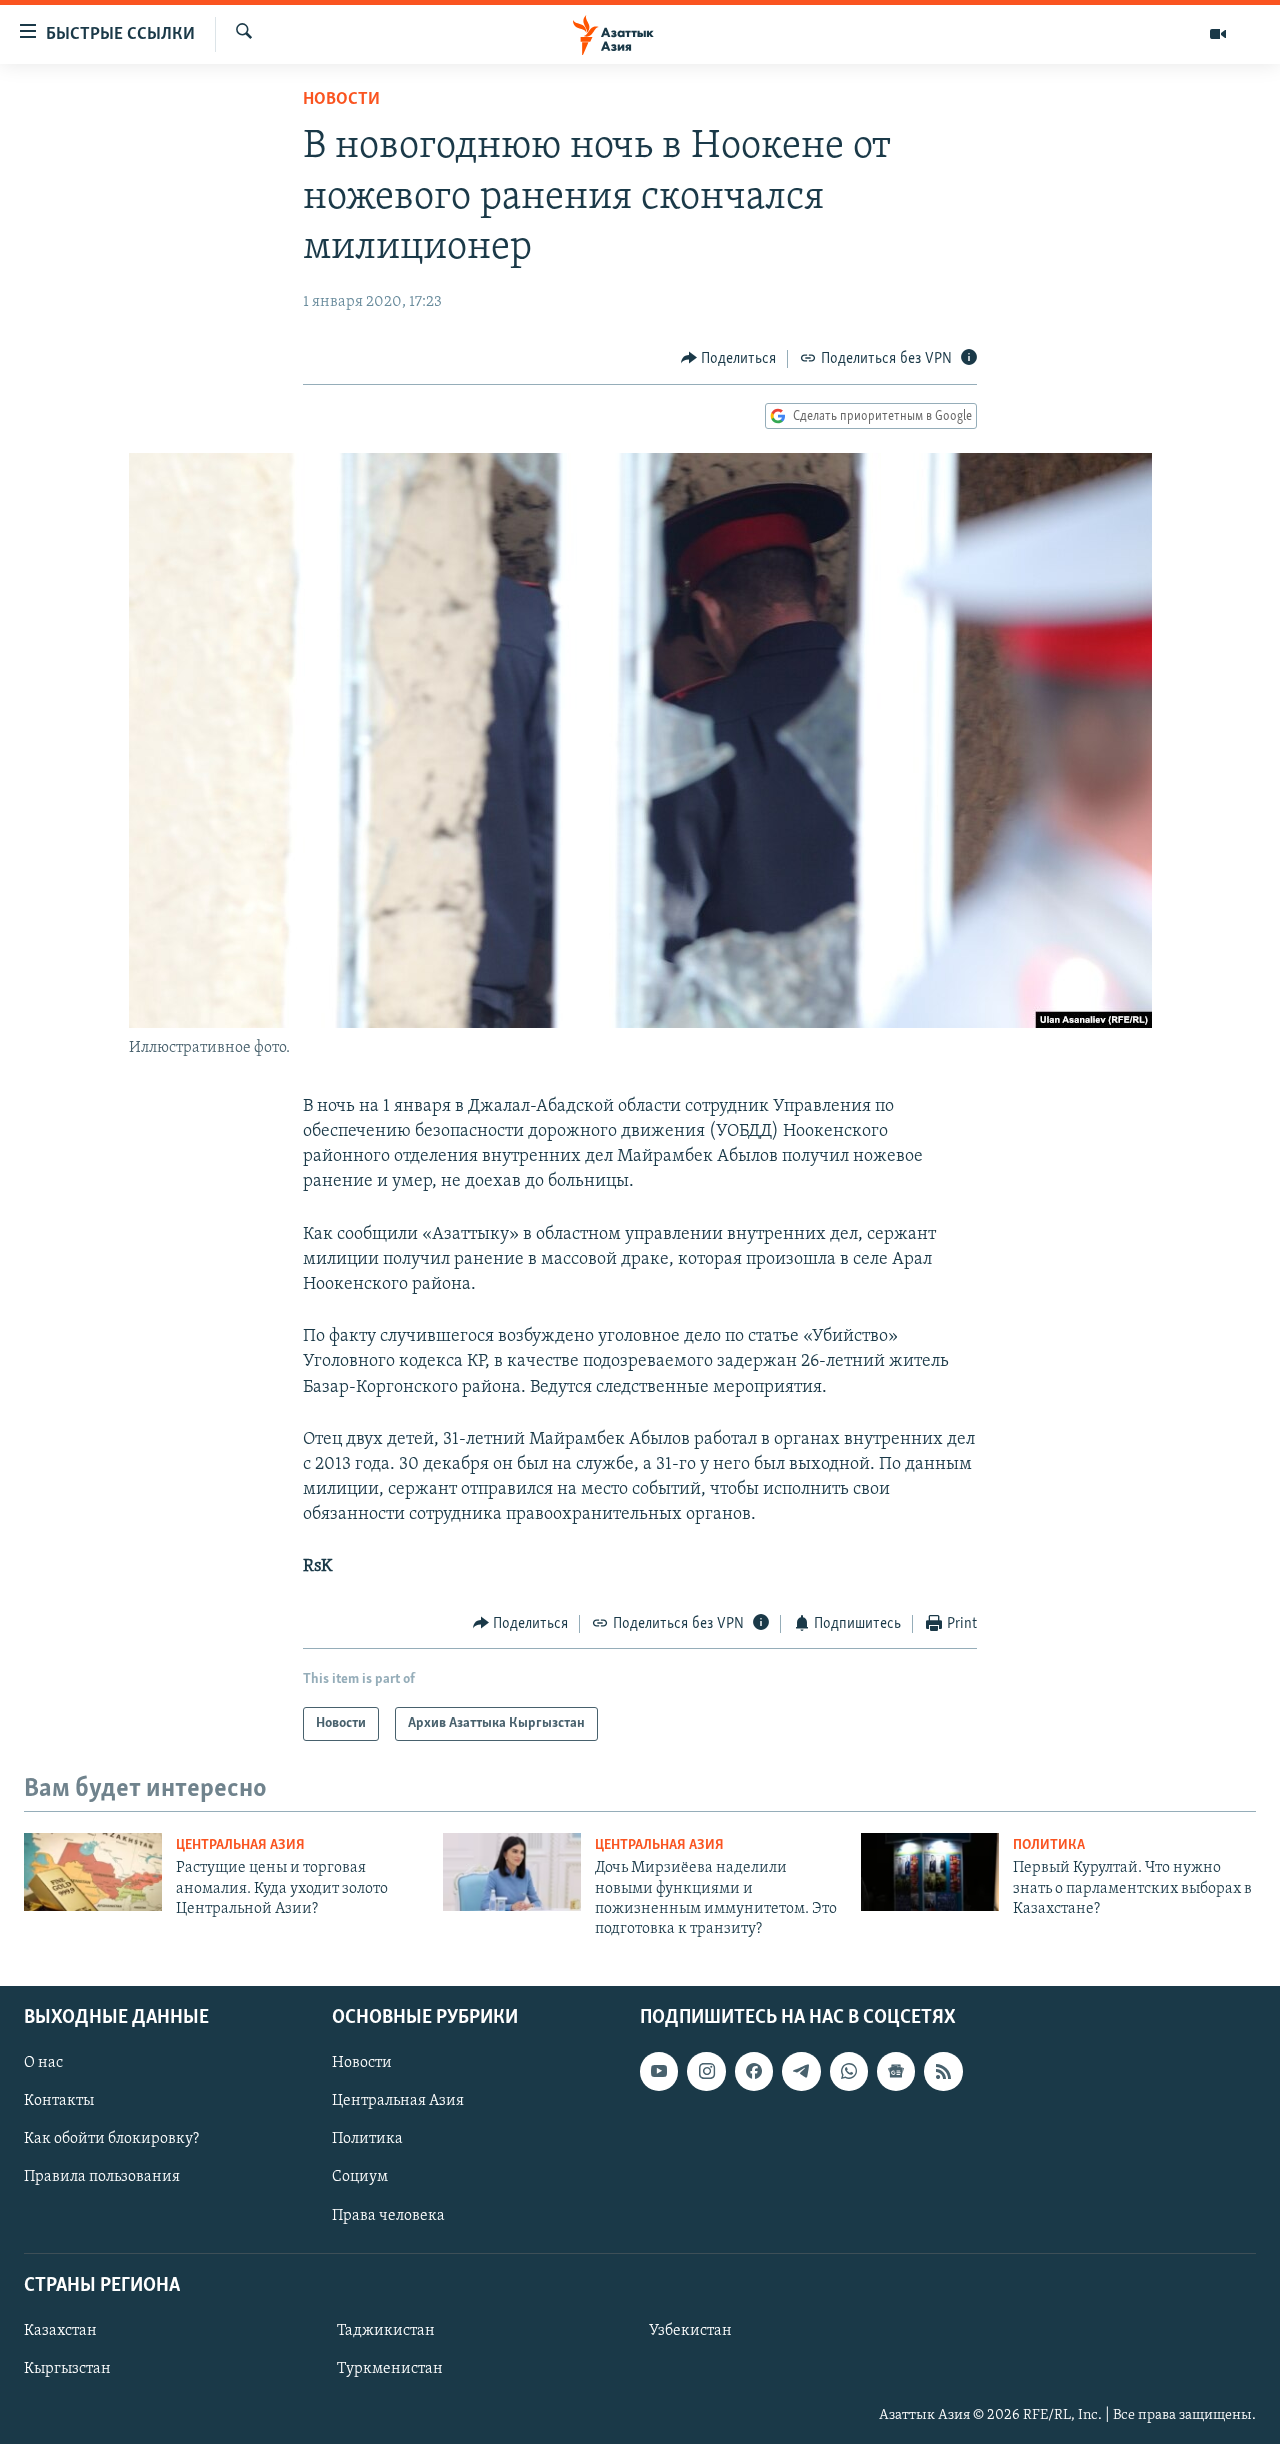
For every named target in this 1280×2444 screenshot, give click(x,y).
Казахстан (60, 2331)
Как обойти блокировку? (111, 2139)
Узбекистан (690, 2331)
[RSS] (943, 2071)
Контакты (59, 2101)
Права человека (388, 2215)
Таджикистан (386, 2331)
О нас (43, 2063)
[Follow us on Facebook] (754, 2071)
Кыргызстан (67, 2369)
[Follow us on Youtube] (659, 2071)
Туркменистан (390, 2369)
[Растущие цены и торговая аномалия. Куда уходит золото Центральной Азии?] (93, 1872)
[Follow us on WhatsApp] (849, 2071)
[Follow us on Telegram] (801, 2071)
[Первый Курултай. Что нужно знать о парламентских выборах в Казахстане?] (930, 1872)
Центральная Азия (240, 1845)
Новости (341, 100)
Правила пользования (102, 2177)
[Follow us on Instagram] (706, 2071)
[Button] (729, 359)
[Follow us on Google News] (896, 2071)
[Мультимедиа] (1218, 34)
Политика (1049, 1845)
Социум (360, 2177)
